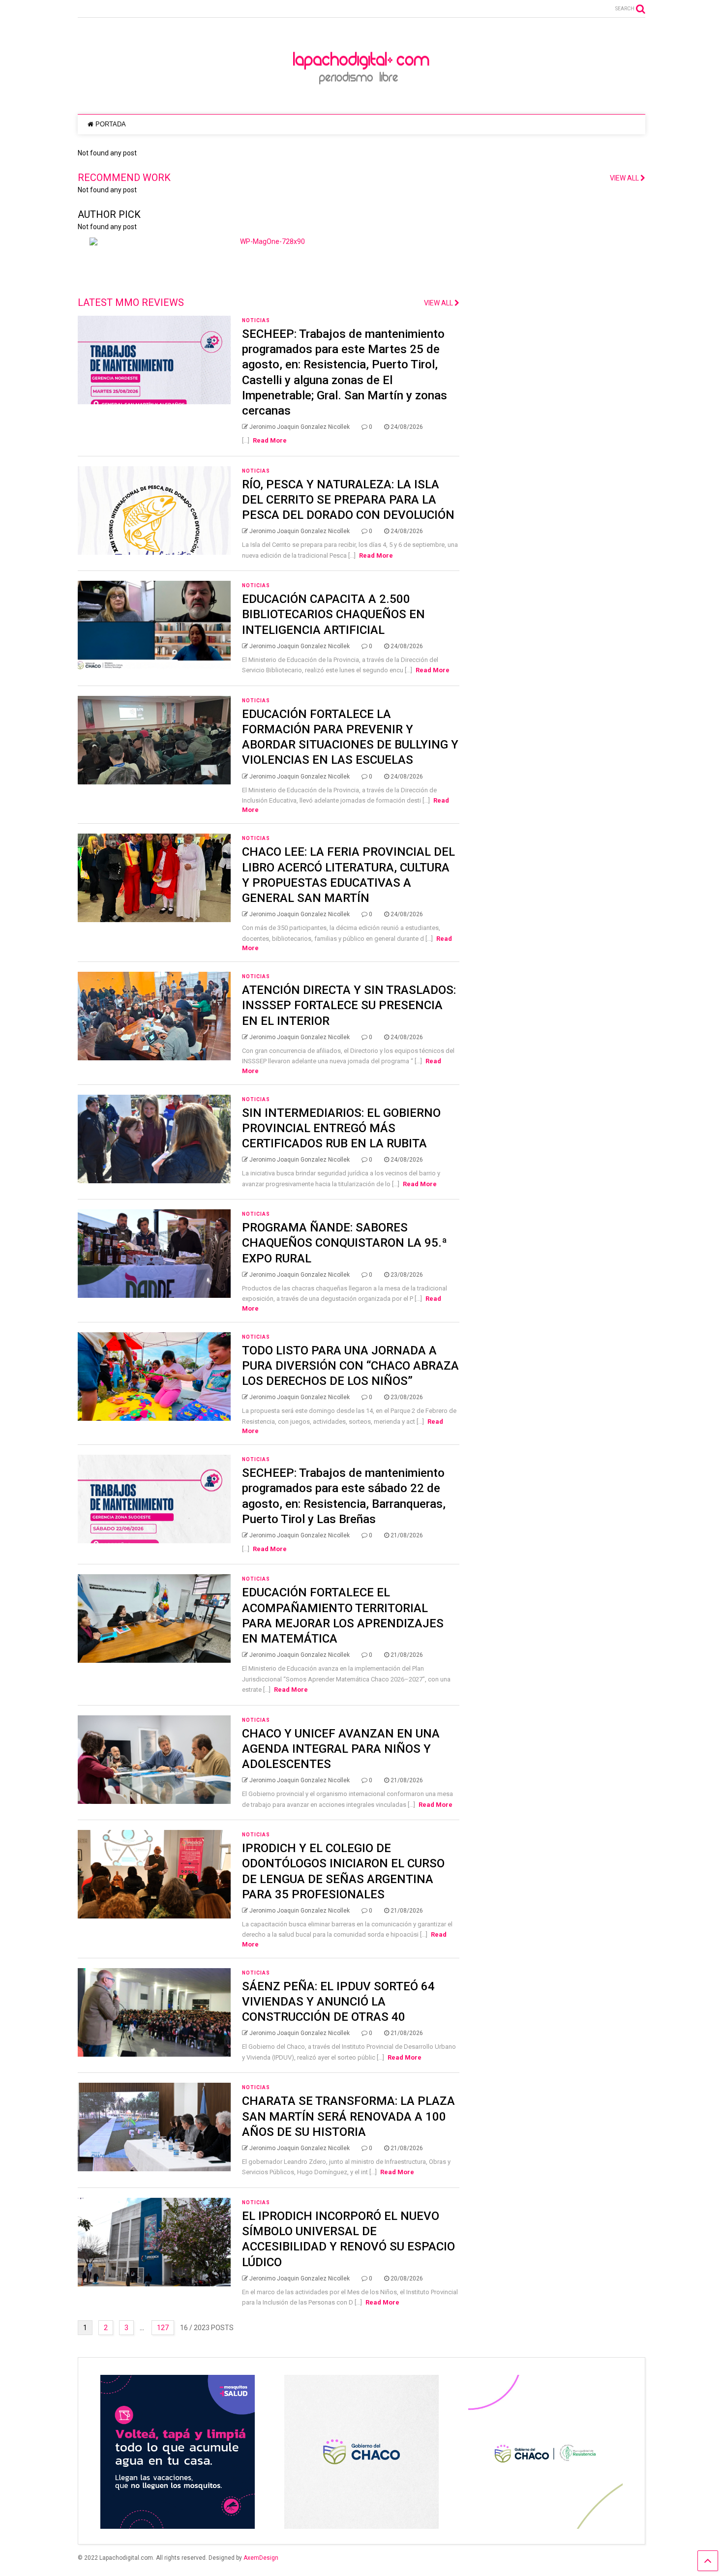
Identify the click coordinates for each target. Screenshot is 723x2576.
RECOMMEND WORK (124, 178)
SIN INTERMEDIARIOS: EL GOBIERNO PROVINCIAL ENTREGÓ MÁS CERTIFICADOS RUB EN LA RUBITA (341, 1128)
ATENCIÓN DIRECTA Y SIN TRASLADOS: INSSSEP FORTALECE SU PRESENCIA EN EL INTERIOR (349, 1005)
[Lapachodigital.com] (361, 97)
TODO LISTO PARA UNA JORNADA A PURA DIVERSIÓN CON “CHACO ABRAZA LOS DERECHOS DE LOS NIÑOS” (350, 1366)
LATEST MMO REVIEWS (131, 302)
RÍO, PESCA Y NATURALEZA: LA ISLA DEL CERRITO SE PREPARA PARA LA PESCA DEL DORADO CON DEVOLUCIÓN (348, 500)
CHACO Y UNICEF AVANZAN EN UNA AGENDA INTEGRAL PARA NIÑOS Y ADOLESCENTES (341, 1749)
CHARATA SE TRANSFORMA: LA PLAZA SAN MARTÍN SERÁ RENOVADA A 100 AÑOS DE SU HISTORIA (348, 2116)
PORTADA (111, 124)
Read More (270, 440)
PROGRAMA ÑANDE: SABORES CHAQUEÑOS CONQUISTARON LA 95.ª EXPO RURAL (345, 1243)
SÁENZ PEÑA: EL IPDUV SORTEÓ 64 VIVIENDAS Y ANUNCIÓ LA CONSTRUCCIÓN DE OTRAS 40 (338, 2002)
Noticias (256, 320)
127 (163, 2328)
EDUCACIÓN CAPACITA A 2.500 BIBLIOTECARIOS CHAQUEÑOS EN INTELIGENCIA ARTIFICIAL (333, 614)
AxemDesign (261, 2558)
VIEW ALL (439, 303)
